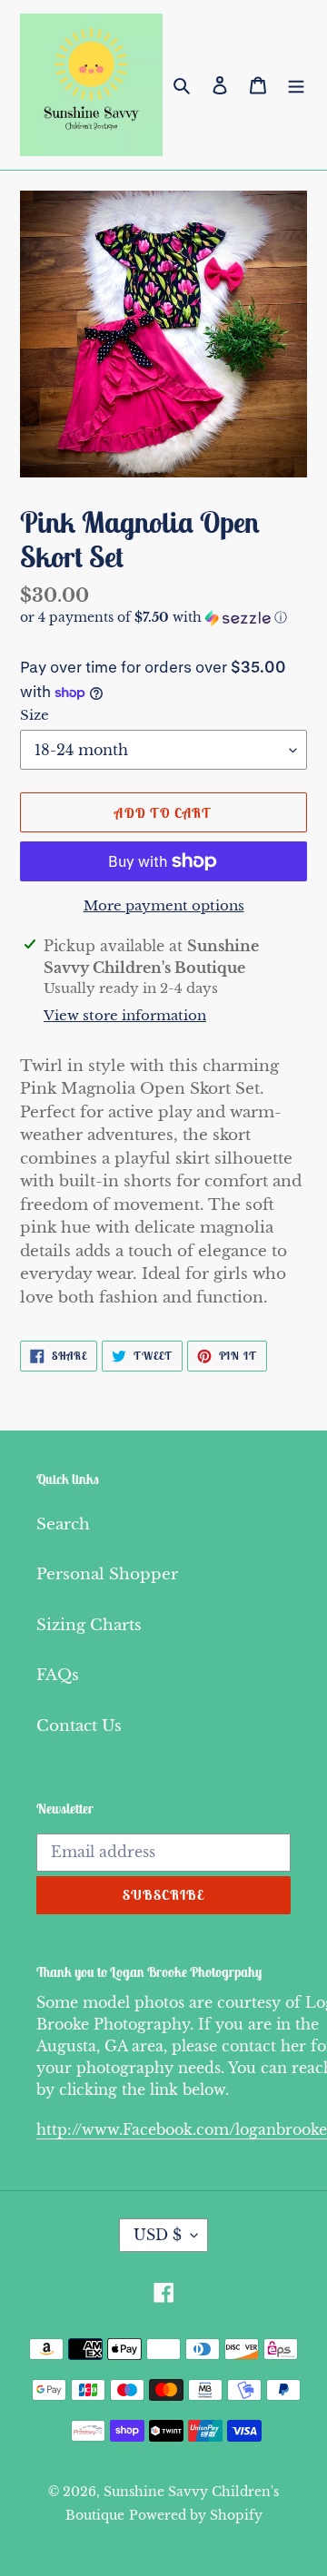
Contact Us (79, 1726)
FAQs (58, 1675)
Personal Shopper (107, 1574)
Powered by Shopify (196, 2515)
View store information (125, 1015)
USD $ (158, 2235)
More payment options (164, 905)
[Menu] (296, 85)
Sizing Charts (89, 1625)
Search (63, 1524)
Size (35, 715)
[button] (154, 618)
